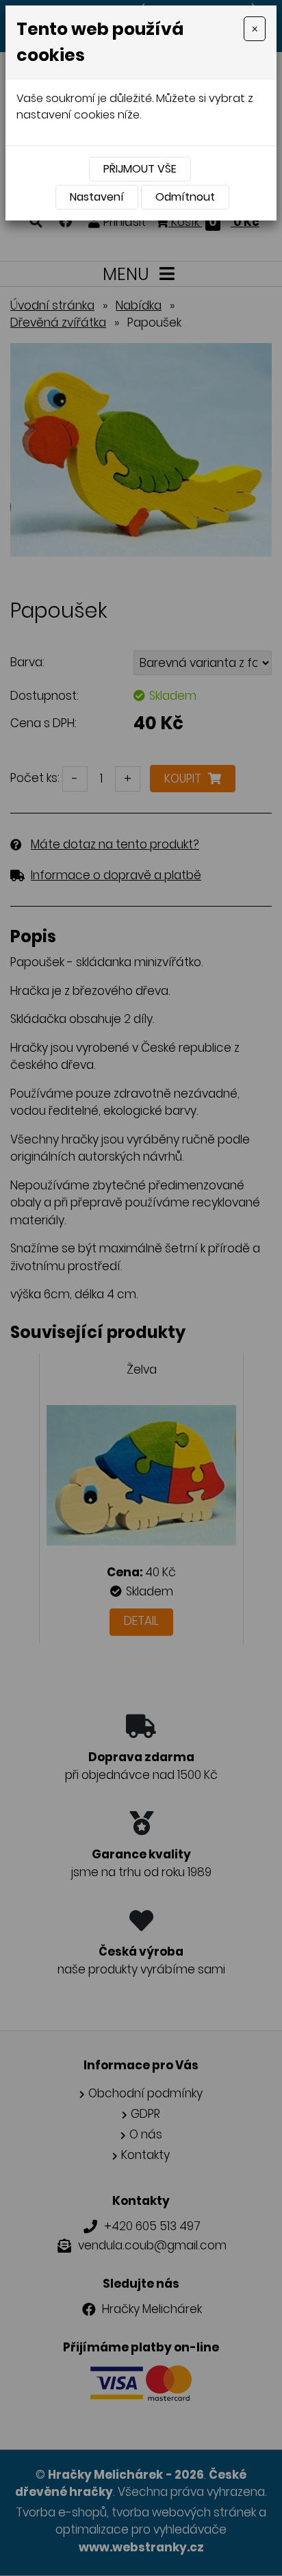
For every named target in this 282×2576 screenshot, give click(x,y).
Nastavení (97, 197)
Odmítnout (185, 197)
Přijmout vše (140, 169)
